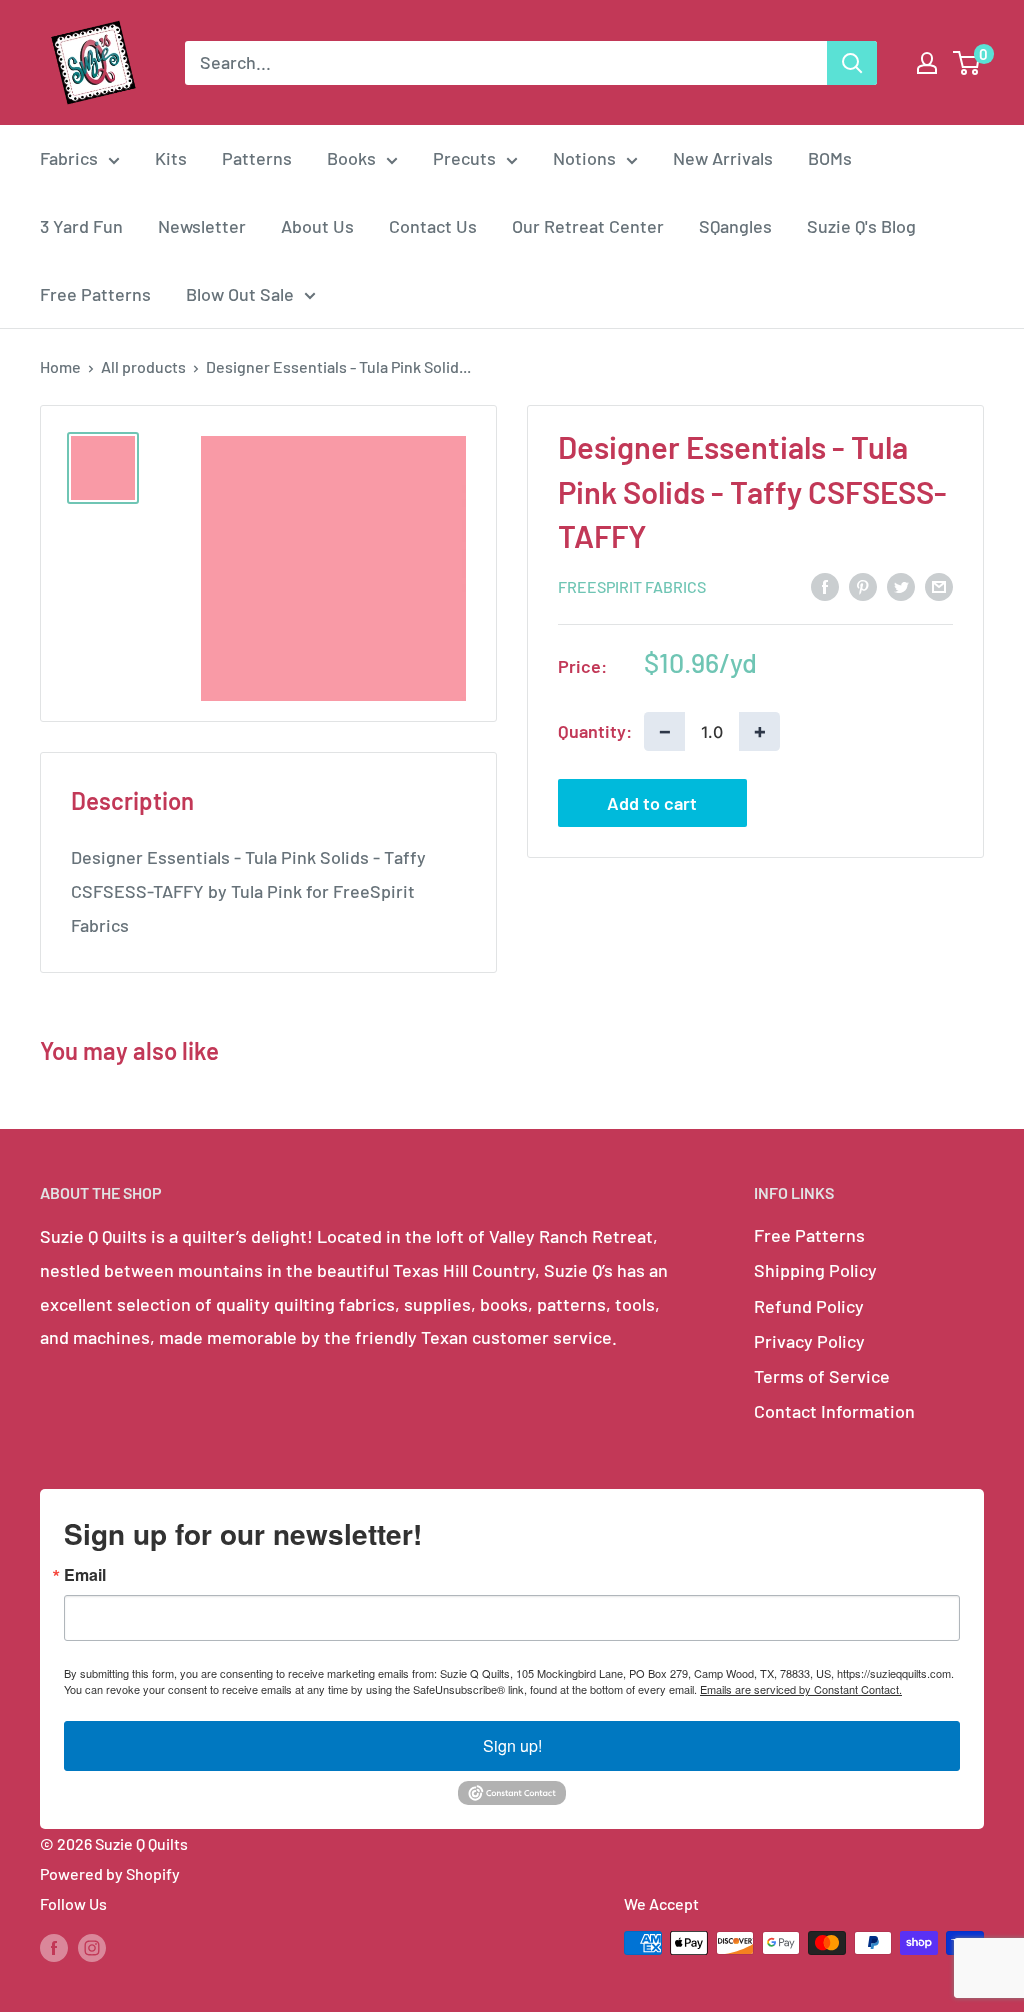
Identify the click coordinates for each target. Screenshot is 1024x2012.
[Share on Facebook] (825, 586)
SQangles (735, 226)
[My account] (927, 63)
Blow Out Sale (240, 294)
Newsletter (202, 226)
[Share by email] (939, 586)
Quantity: (595, 731)
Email (85, 1575)
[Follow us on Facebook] (54, 1946)
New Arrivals (723, 158)
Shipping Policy (815, 1270)
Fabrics (69, 158)
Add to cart (652, 803)
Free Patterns (95, 294)
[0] (967, 63)
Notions (584, 158)
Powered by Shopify (110, 1873)
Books (351, 158)
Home (60, 366)
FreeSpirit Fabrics (632, 586)
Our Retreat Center (588, 226)
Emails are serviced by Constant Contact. (801, 1689)
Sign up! (512, 1745)
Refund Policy (809, 1306)
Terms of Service (822, 1376)
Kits (171, 158)
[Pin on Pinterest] (863, 586)
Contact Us (433, 226)
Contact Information (834, 1411)
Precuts (464, 158)
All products (143, 366)
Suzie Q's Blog (861, 226)
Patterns (257, 158)
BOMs (830, 158)
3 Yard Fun (81, 226)
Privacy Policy (809, 1341)
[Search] (852, 63)
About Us (317, 226)
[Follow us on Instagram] (92, 1946)
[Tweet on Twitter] (901, 586)
